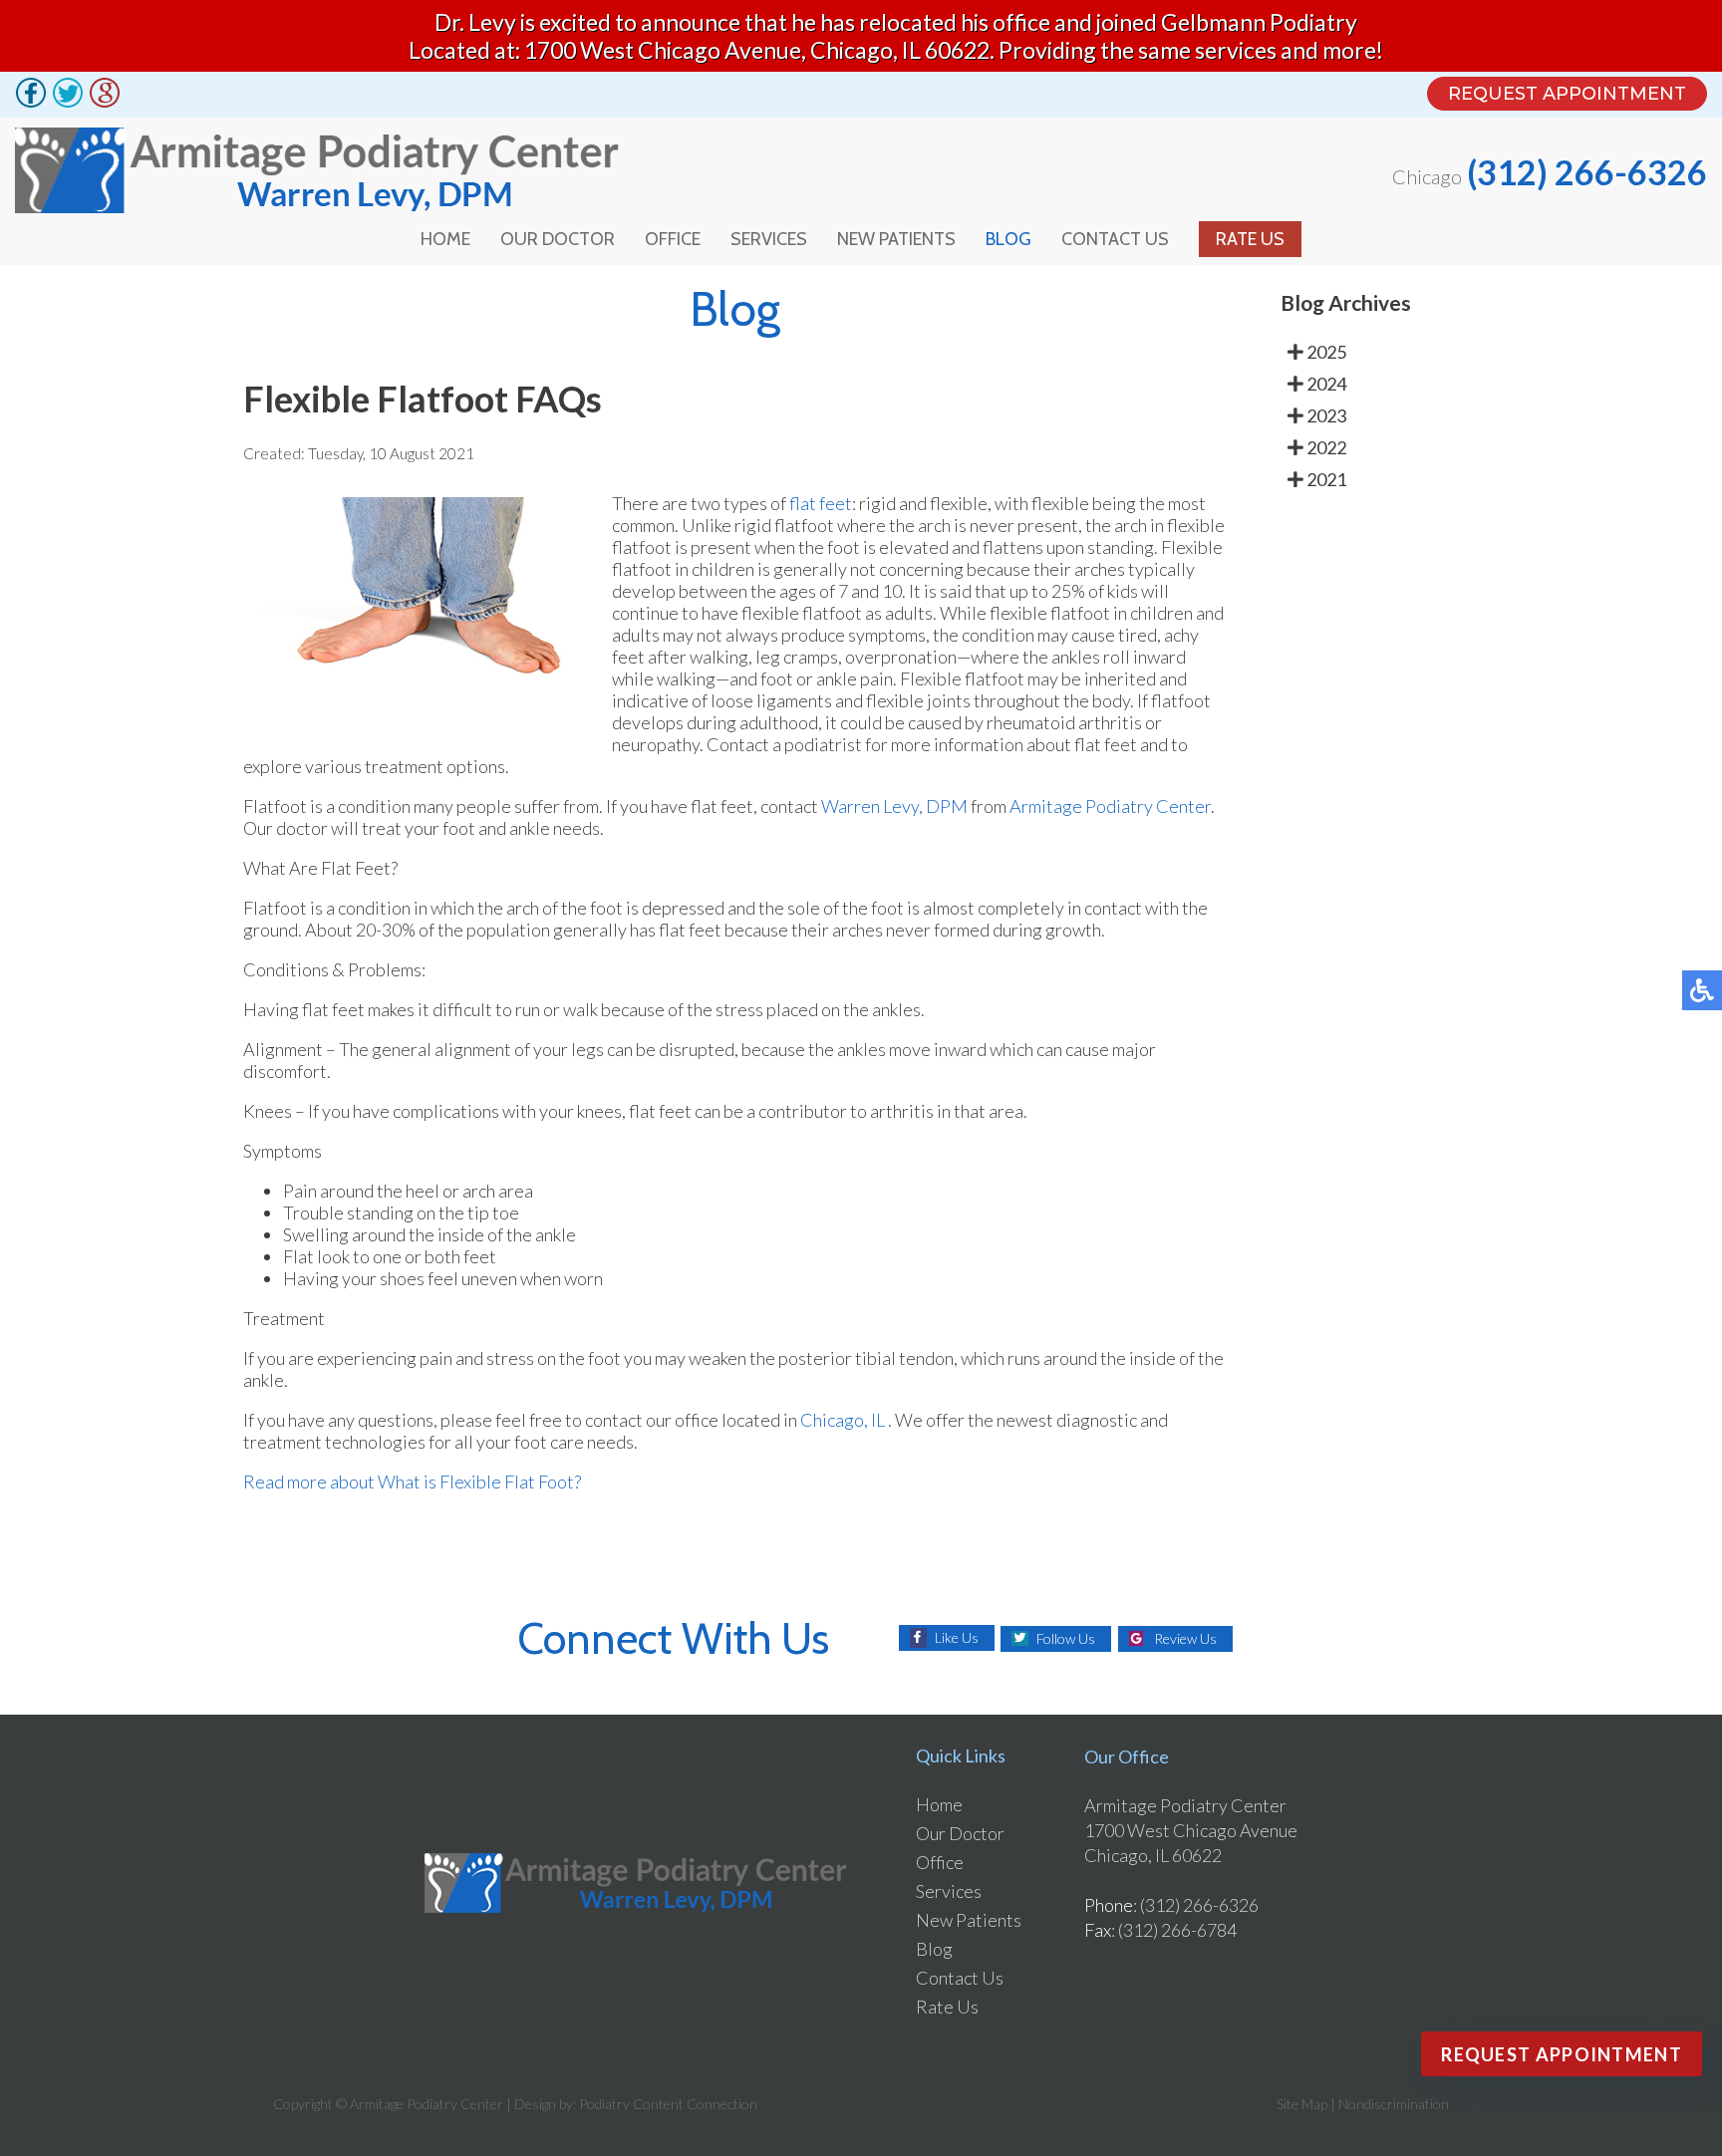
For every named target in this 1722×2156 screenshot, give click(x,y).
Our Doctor (558, 239)
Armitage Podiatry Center (1110, 806)
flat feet (821, 503)
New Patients (896, 239)
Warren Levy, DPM (894, 806)
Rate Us (1250, 239)
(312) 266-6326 (1587, 172)
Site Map (1302, 2104)
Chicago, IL (843, 1420)
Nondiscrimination (1394, 2104)
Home (445, 239)
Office (673, 239)
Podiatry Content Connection (668, 2104)
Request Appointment (1562, 2054)
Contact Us (1115, 239)
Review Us (1185, 1638)
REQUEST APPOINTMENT (1567, 94)
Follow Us (1066, 1638)
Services (769, 239)
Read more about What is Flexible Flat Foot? (412, 1482)
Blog (1008, 239)
